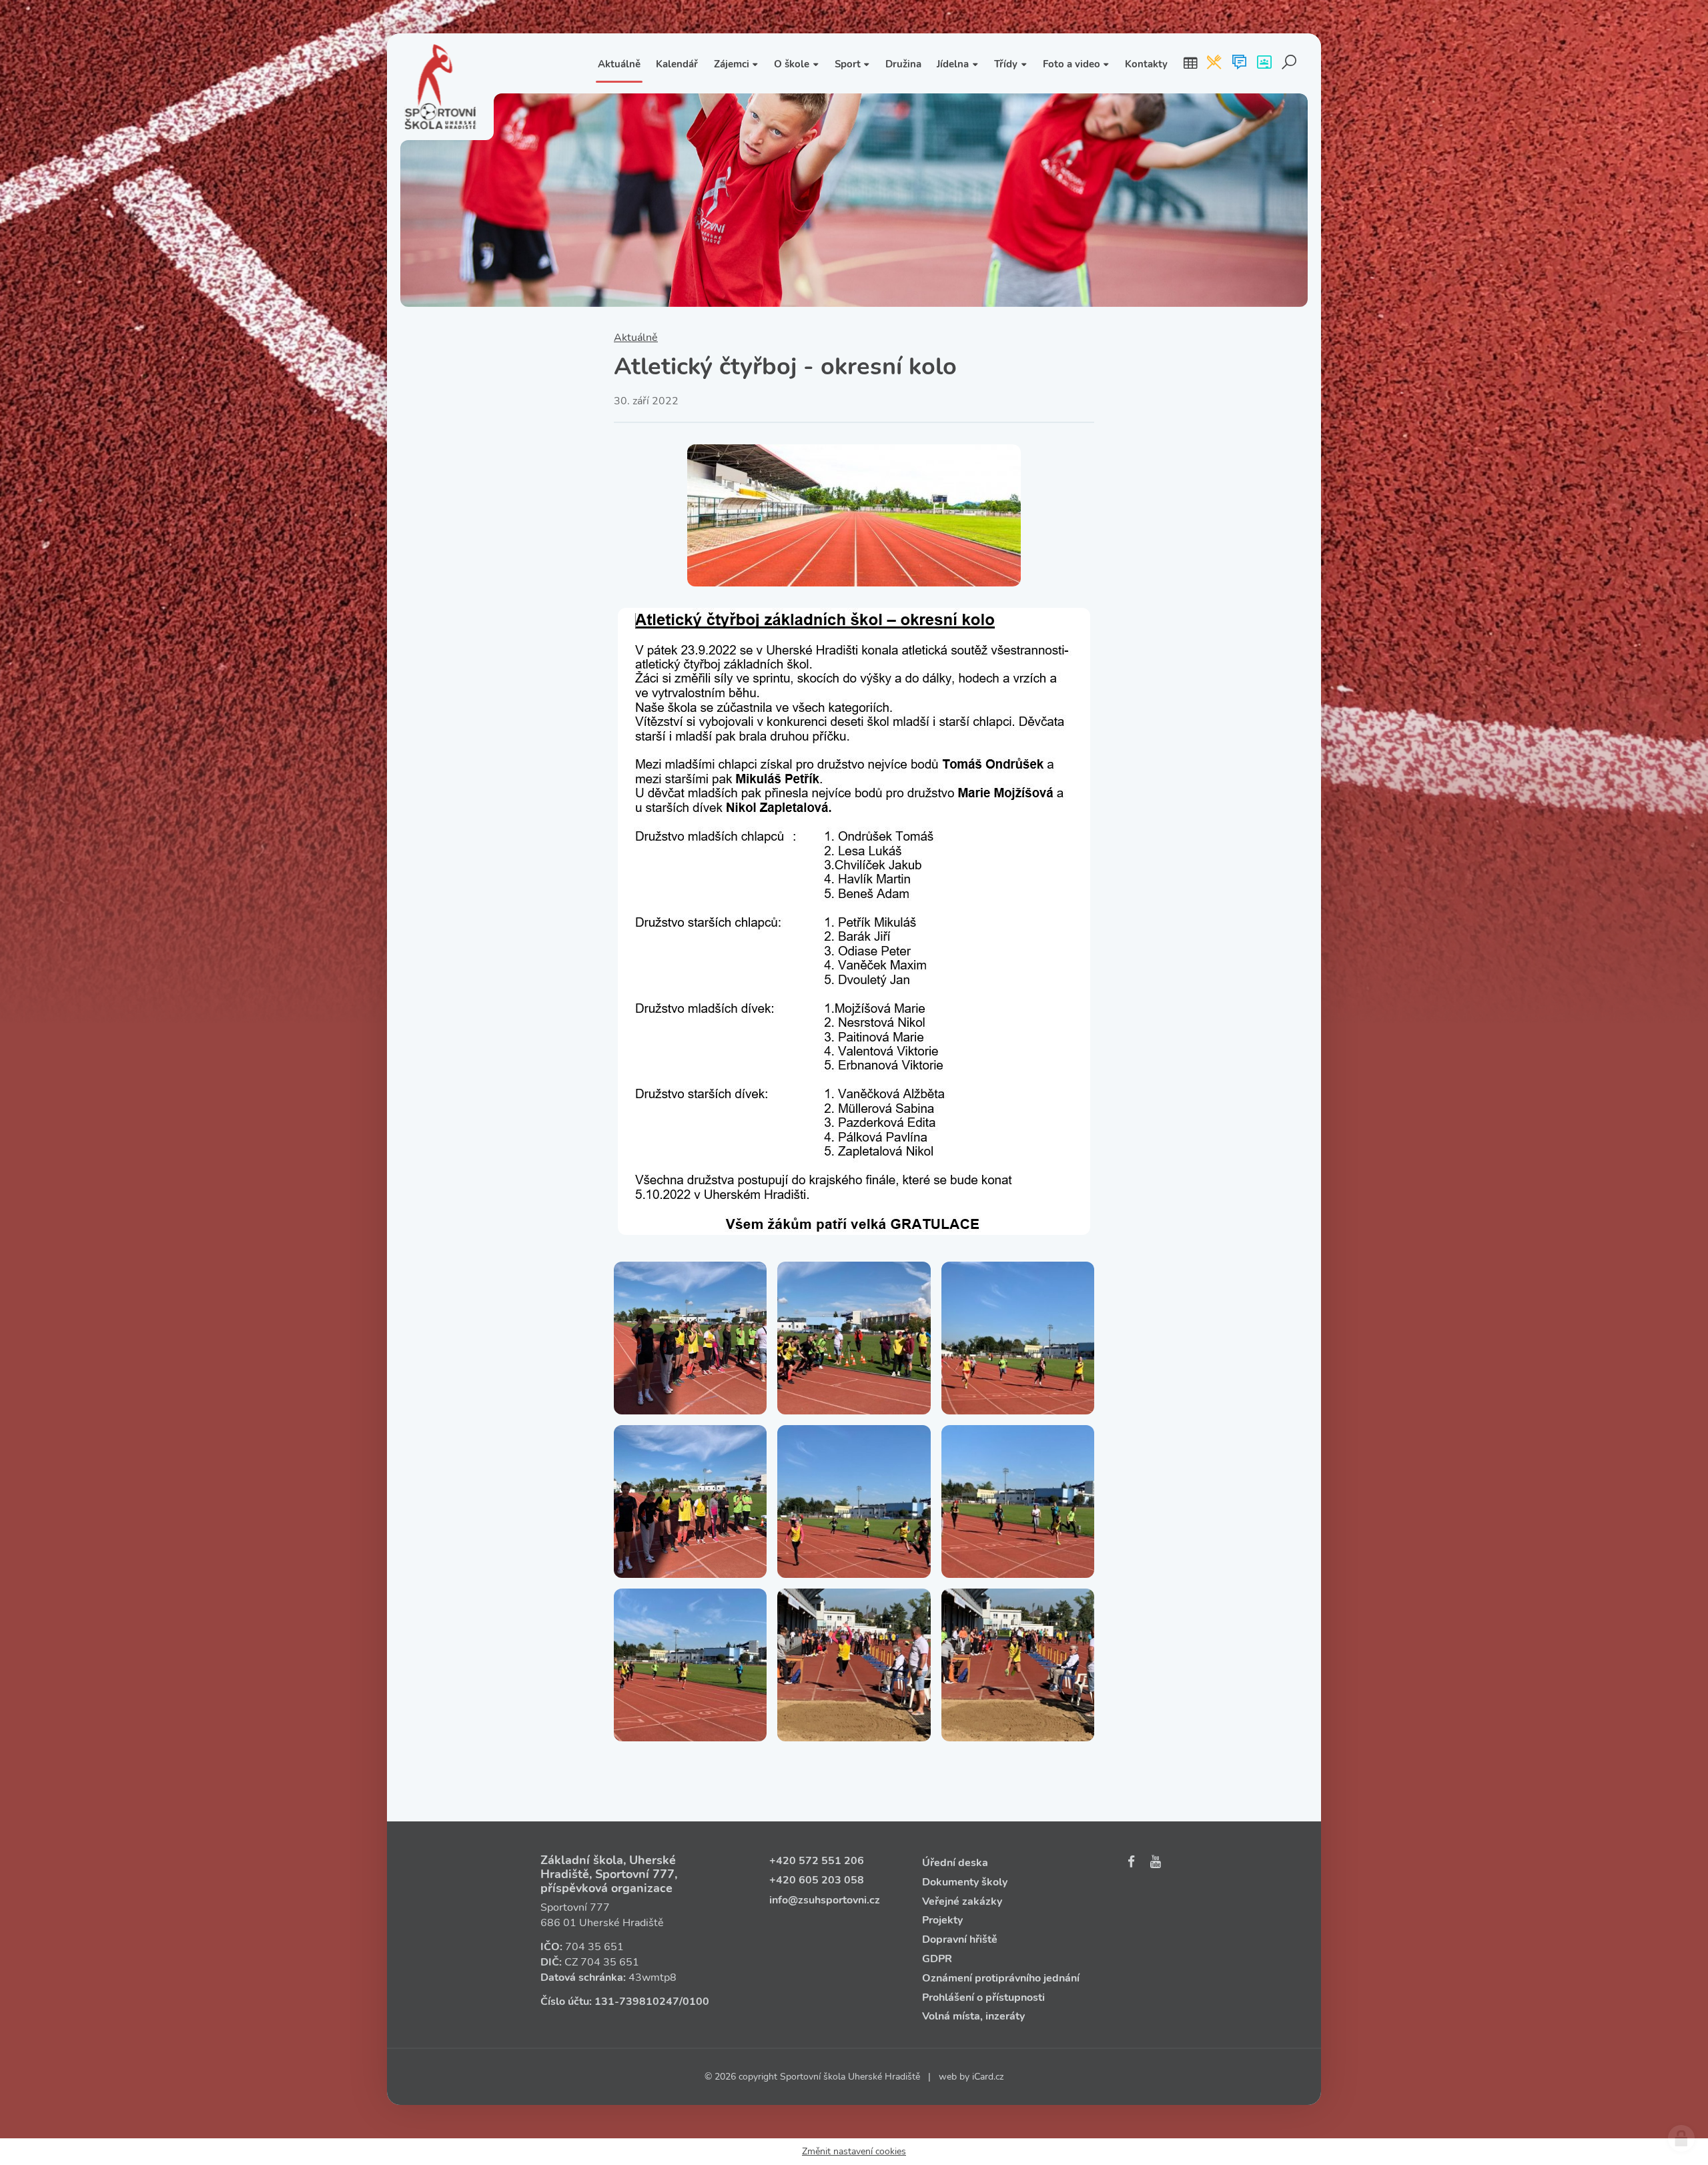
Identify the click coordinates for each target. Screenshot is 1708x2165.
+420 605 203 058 (817, 1880)
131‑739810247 (637, 2002)
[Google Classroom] (1264, 63)
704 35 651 (594, 1947)
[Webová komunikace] (1239, 63)
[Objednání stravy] (1214, 63)
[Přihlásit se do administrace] (1681, 2138)
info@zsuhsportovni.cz (825, 1900)
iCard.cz (988, 2077)
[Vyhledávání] (1289, 63)
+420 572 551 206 (817, 1861)
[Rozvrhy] (1190, 63)
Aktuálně (636, 338)
